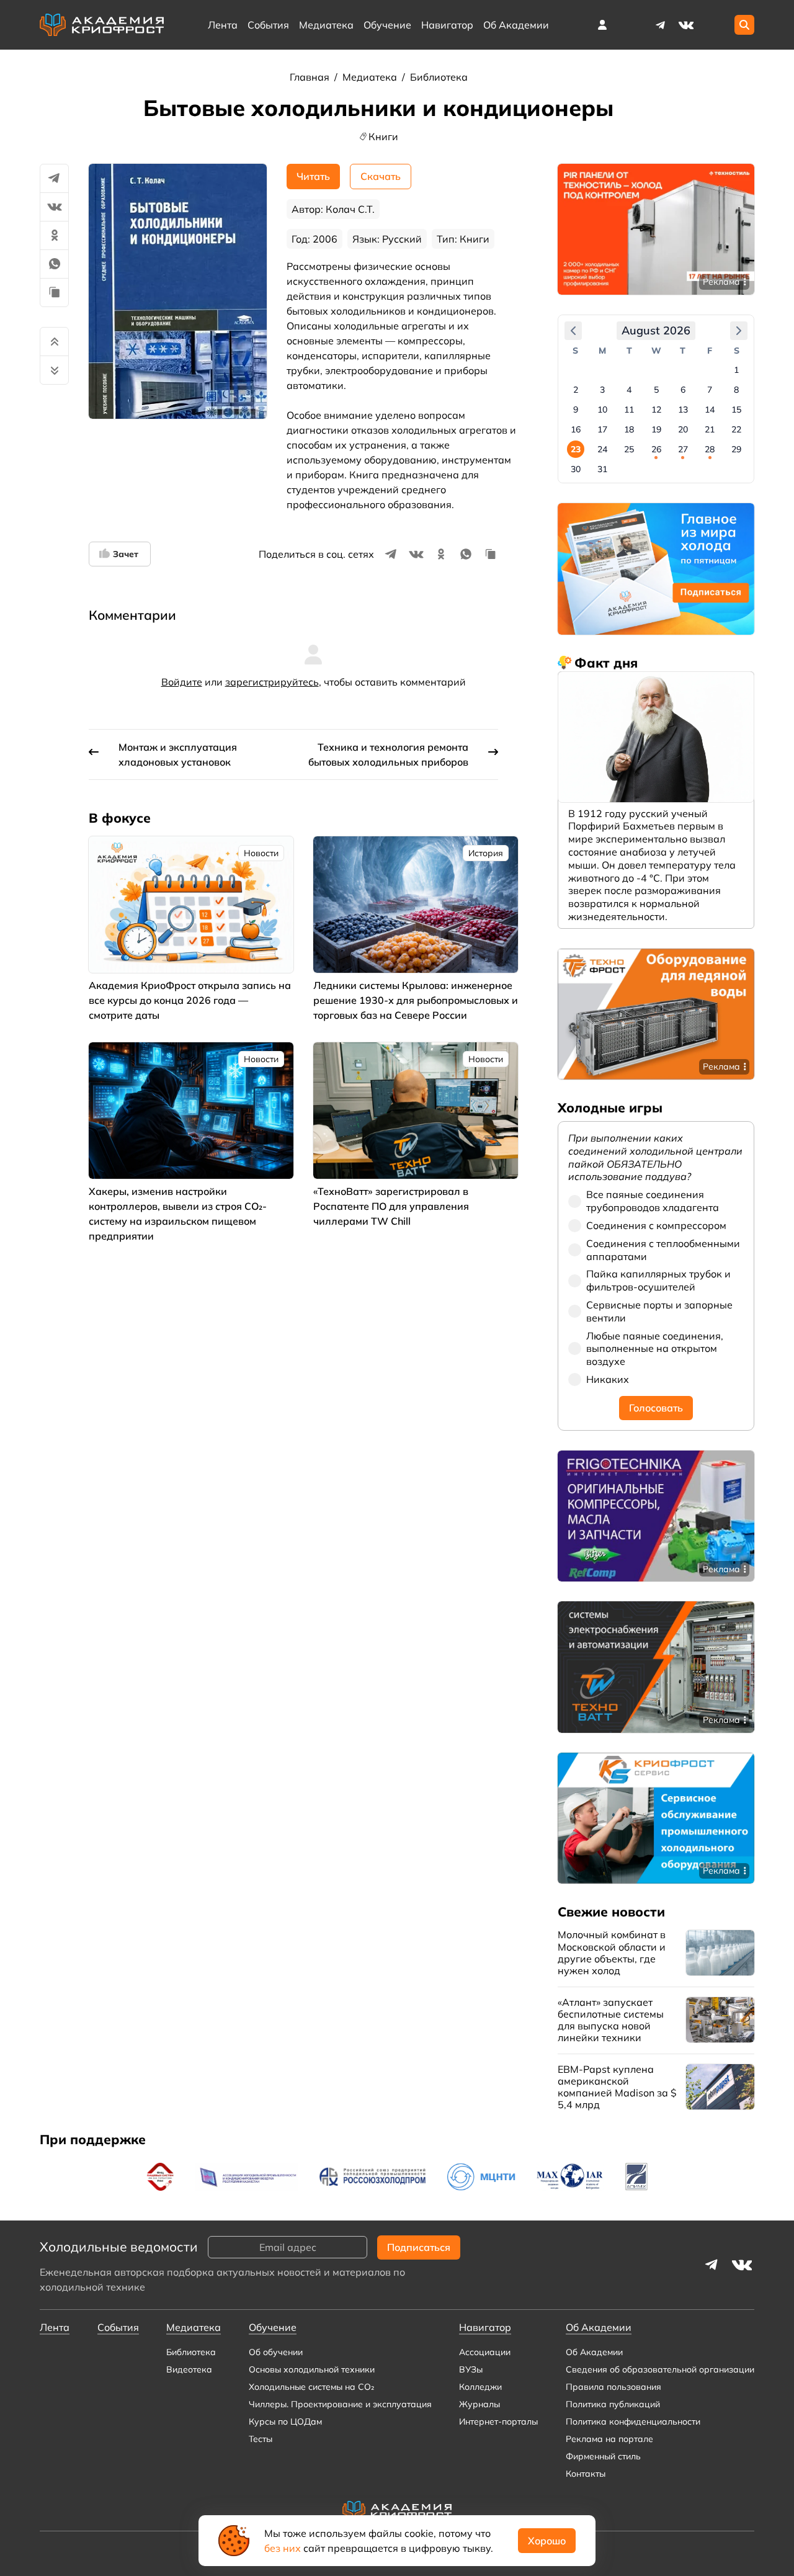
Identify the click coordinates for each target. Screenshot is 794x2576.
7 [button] (710, 390)
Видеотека (189, 2369)
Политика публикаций (613, 2404)
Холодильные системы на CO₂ (311, 2387)
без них (283, 2548)
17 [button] (602, 429)
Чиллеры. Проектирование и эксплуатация (340, 2404)
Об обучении (276, 2352)
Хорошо (547, 2541)
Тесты (261, 2439)
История (486, 853)
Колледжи (480, 2387)
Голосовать (656, 1408)
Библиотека (439, 77)
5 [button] (656, 390)
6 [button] (683, 390)
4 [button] (629, 390)
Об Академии (594, 2352)
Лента (223, 25)
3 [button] (602, 390)
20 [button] (683, 429)
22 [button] (736, 429)
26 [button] (656, 449)
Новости (261, 853)
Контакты (586, 2474)
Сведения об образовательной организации (660, 2369)
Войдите (182, 682)
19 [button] (656, 429)
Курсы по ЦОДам (285, 2422)
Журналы (480, 2404)
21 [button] (710, 429)
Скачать (381, 176)
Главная (311, 77)
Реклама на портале (609, 2439)
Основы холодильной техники (312, 2369)
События (268, 25)
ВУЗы (471, 2369)
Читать (313, 176)
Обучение (387, 25)
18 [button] (629, 429)
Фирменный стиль (603, 2456)
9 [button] (576, 409)
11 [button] (629, 409)
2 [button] (576, 390)
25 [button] (629, 449)
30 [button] (576, 469)
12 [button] (656, 409)
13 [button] (683, 409)
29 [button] (736, 449)
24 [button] (602, 449)
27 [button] (683, 449)
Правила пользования (613, 2387)
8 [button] (736, 390)
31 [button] (602, 469)
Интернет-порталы (498, 2422)
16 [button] (576, 429)
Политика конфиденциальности (633, 2422)
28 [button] (710, 449)
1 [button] (736, 370)
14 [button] (710, 409)
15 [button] (736, 409)
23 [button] (576, 449)
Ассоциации (485, 2352)
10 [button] (602, 409)
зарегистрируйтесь (272, 682)
